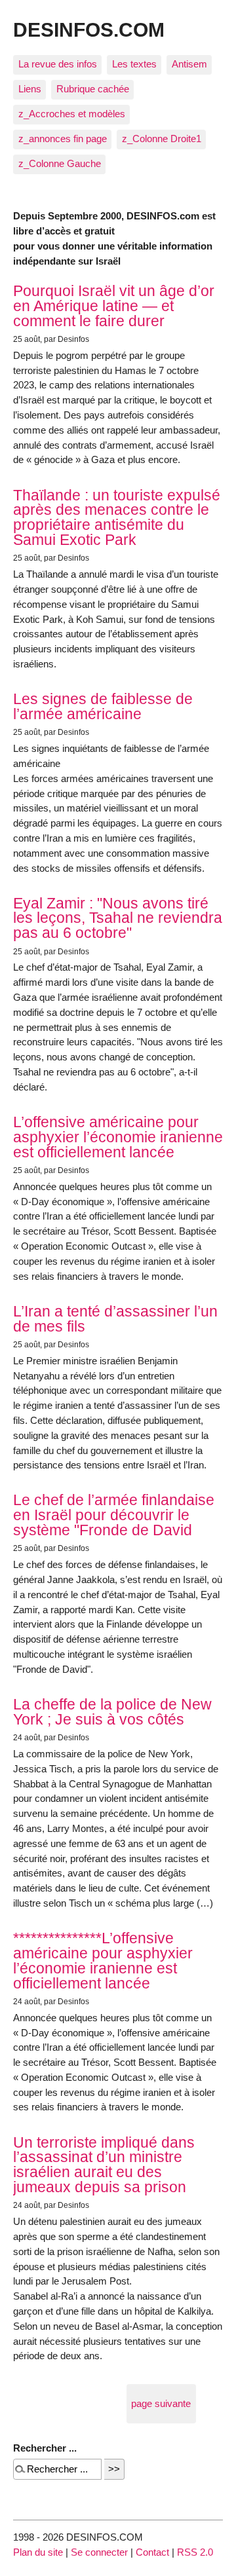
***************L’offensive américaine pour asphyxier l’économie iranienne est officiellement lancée (103, 1960)
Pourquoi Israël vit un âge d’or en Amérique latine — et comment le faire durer (114, 306)
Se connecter (99, 2552)
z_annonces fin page (63, 139)
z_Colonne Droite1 (162, 139)
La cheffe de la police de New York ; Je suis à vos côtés (112, 1712)
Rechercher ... (45, 2448)
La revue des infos (58, 64)
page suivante (161, 2403)
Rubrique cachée (93, 89)
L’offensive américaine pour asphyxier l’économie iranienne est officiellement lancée (118, 1137)
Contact (152, 2552)
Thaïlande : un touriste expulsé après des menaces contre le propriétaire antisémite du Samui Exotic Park (117, 517)
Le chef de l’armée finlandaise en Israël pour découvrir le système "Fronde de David (114, 1515)
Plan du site (38, 2552)
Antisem (189, 64)
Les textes (134, 64)
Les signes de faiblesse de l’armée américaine (103, 706)
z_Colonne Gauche (60, 163)
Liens (30, 89)
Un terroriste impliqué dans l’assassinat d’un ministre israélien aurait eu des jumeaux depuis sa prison (104, 2165)
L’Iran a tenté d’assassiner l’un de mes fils (115, 1319)
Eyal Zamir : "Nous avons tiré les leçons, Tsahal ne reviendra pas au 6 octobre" (118, 918)
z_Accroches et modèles (72, 114)
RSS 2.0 (195, 2552)
